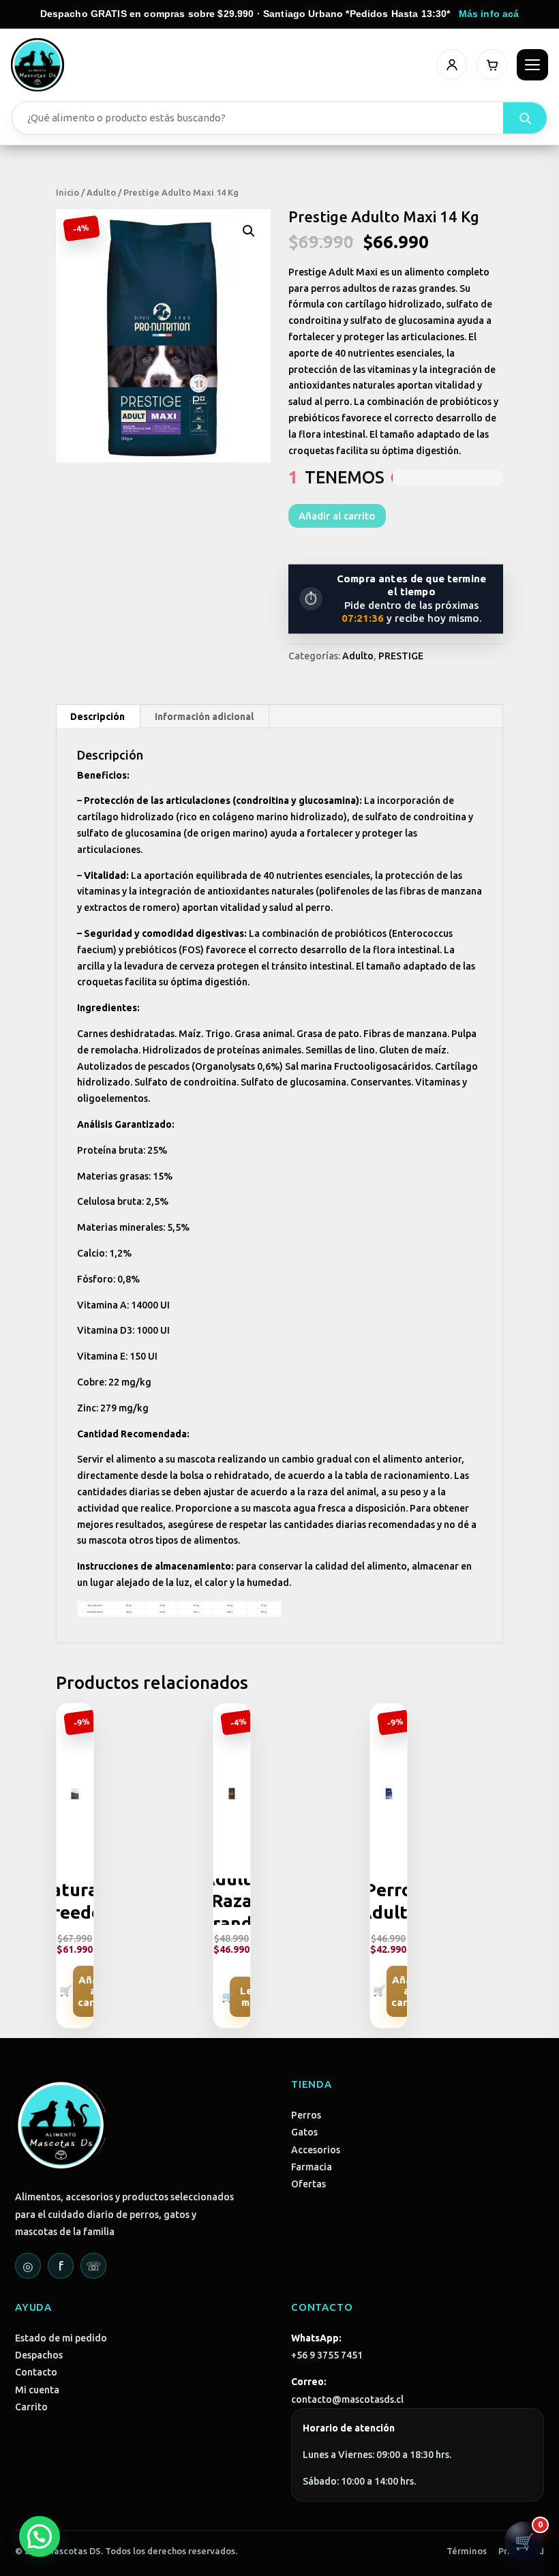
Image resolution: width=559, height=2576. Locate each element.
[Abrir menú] (532, 65)
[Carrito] (492, 64)
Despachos (39, 2355)
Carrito (31, 2407)
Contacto (36, 2372)
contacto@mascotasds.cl (347, 2399)
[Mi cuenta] (452, 64)
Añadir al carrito (337, 516)
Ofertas (308, 2184)
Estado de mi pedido (61, 2338)
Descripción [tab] (97, 717)
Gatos (304, 2132)
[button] (249, 231)
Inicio (67, 192)
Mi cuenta (37, 2390)
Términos (467, 2551)
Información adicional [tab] (204, 717)
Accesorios (316, 2150)
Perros (306, 2115)
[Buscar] (525, 118)
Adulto (101, 192)
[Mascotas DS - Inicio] (37, 65)
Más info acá (489, 14)
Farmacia (312, 2167)
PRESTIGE (401, 656)
